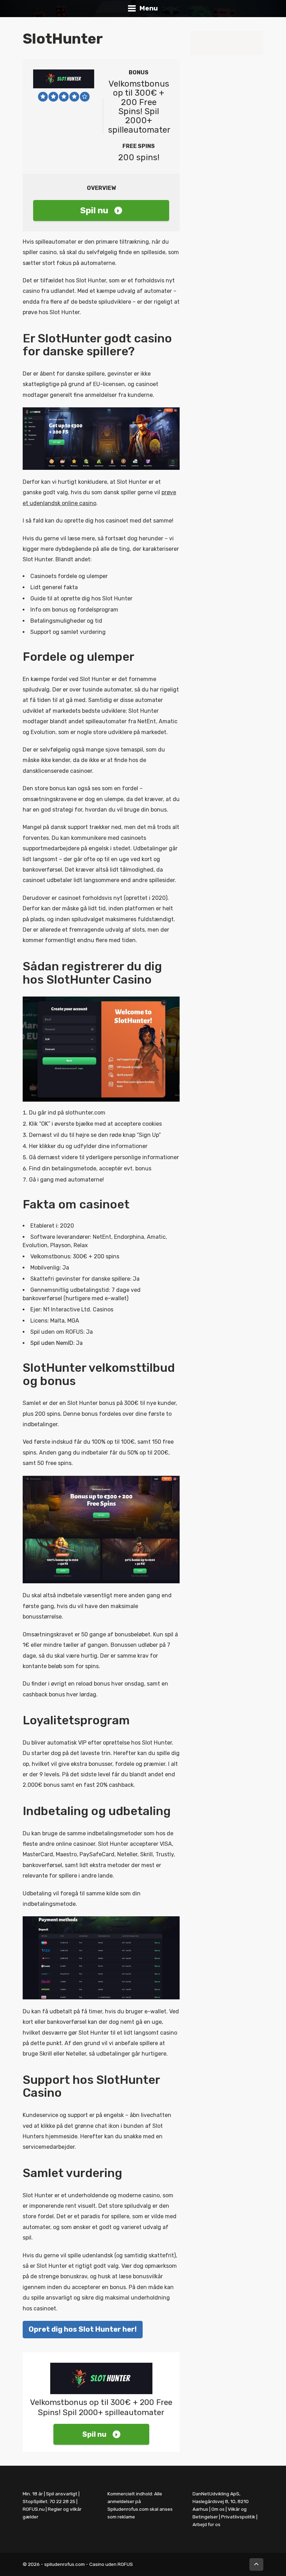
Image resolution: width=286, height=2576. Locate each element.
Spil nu (94, 210)
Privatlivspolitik (238, 2517)
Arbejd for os (206, 2524)
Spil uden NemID (52, 1343)
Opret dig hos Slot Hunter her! (83, 2329)
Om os (218, 2509)
